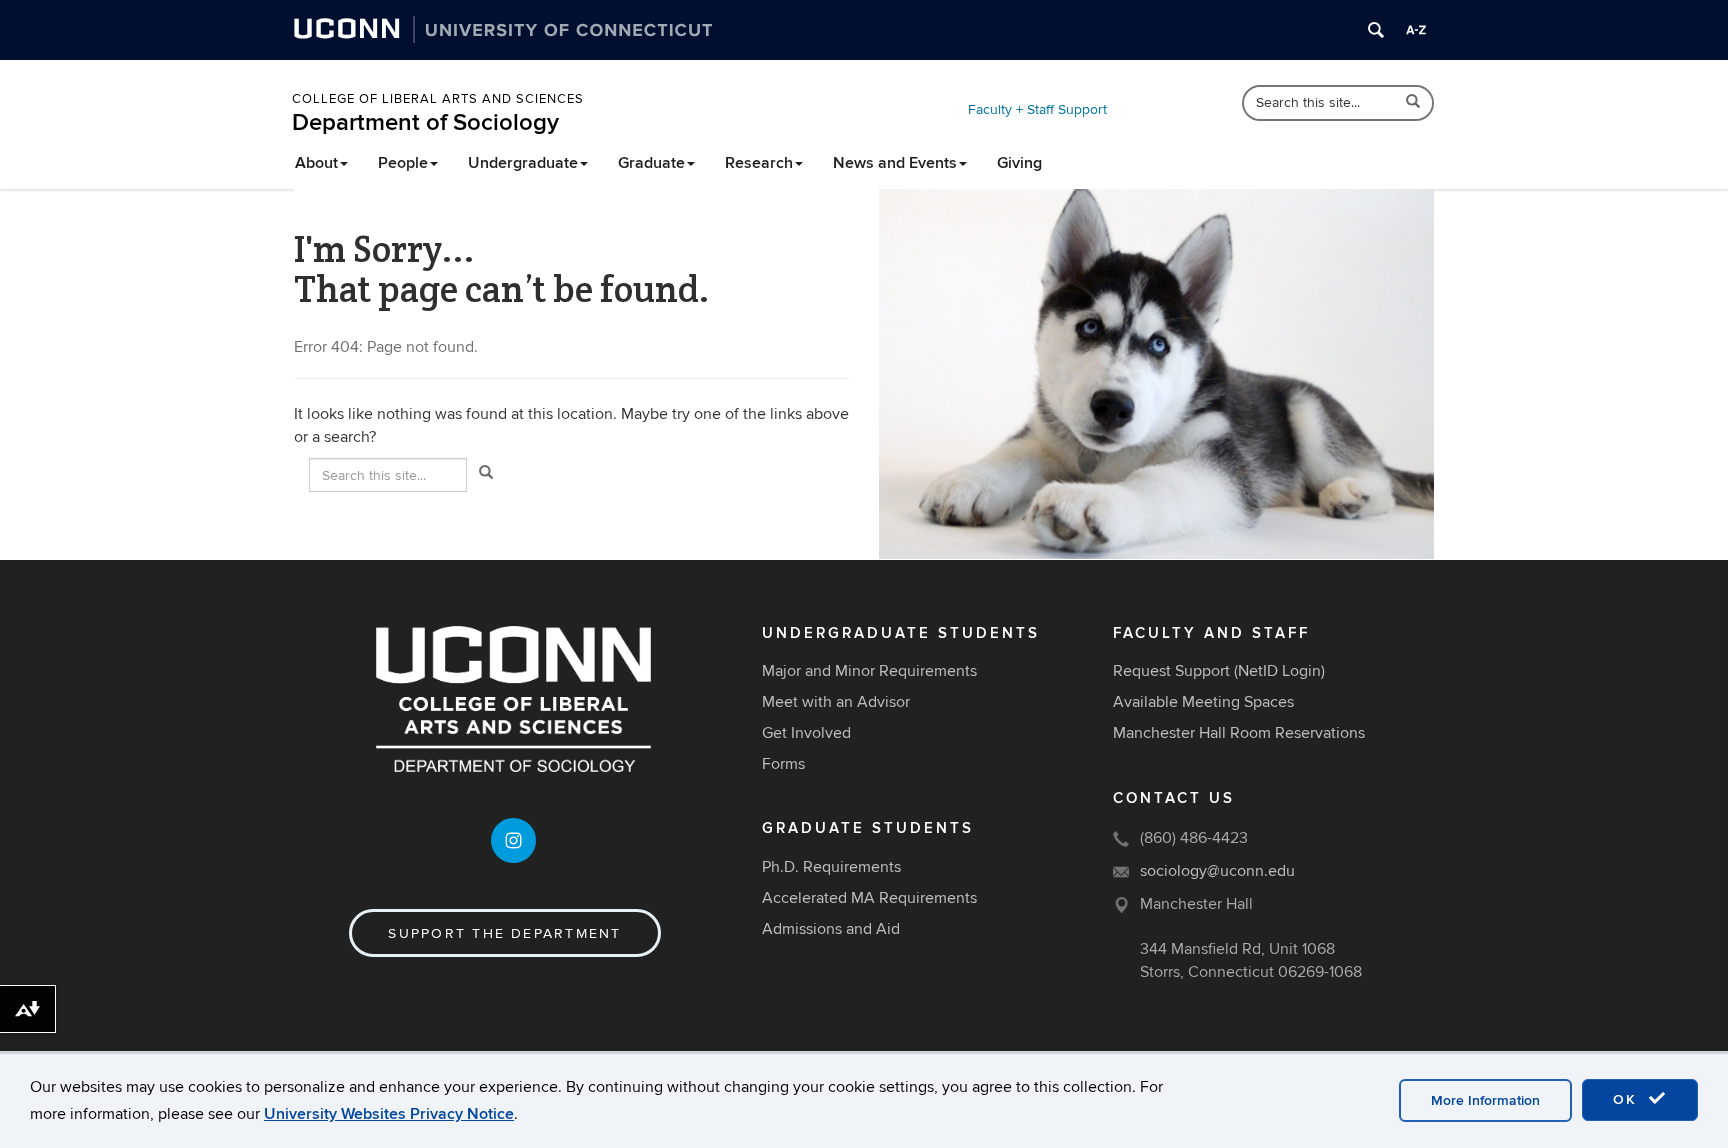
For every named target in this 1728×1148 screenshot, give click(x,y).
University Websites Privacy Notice (389, 1114)
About (316, 163)
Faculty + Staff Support (1037, 109)
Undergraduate (523, 163)
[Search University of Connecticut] (1376, 30)
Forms (783, 764)
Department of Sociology (425, 122)
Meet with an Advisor (836, 702)
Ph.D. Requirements (831, 867)
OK (1628, 1099)
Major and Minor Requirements (869, 671)
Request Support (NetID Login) (1219, 671)
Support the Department (504, 933)
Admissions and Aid (831, 929)
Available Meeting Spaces (1203, 702)
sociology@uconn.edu (1217, 871)
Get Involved (806, 733)
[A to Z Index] (1416, 30)
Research (759, 163)
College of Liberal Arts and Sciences (438, 99)
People (403, 163)
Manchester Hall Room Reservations (1239, 733)
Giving (1019, 163)
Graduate (651, 163)
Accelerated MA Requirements (869, 898)
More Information (1485, 1100)
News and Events (895, 163)
